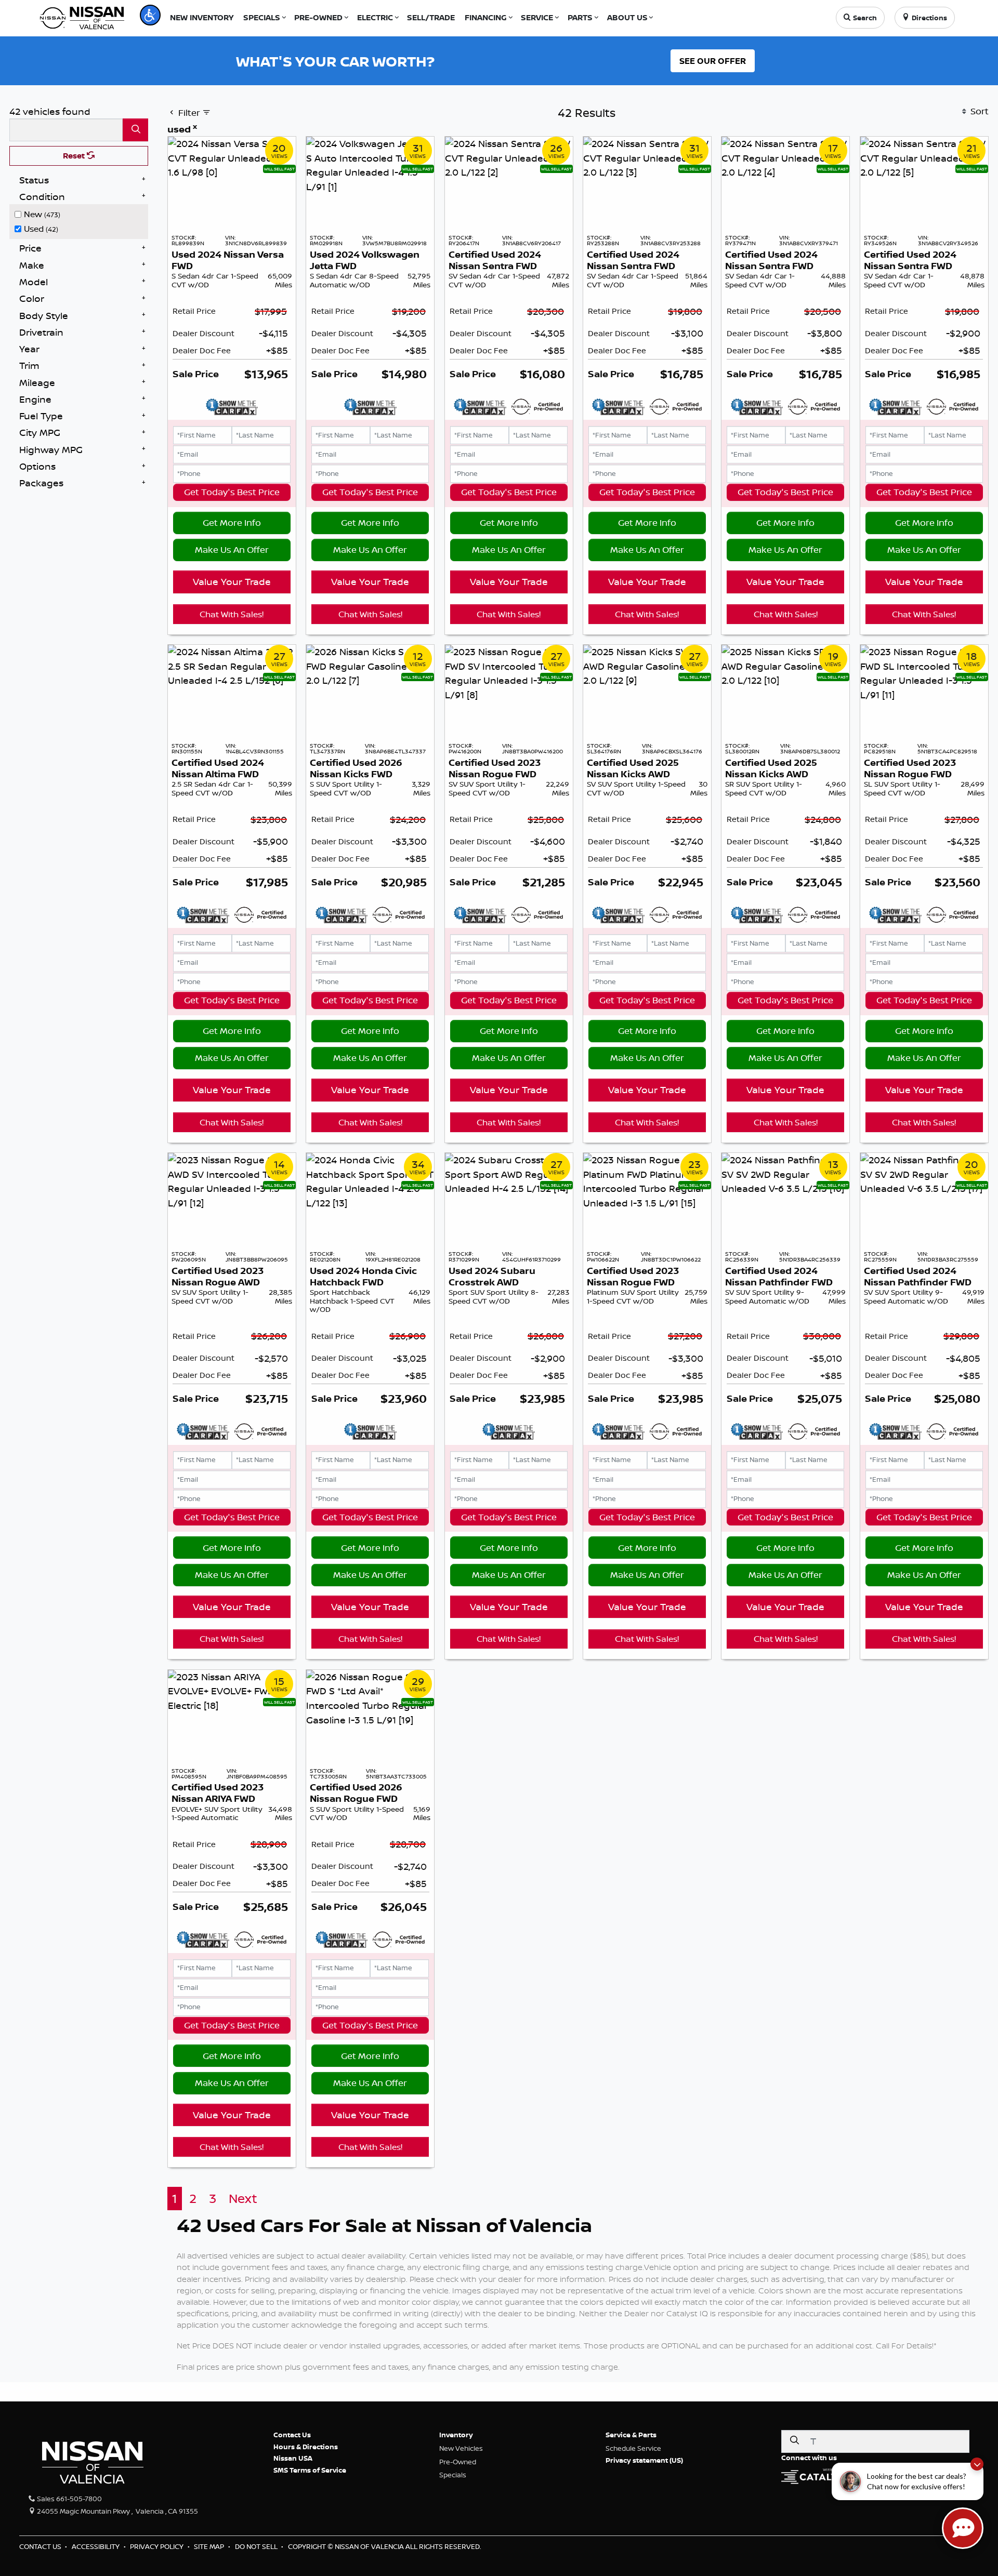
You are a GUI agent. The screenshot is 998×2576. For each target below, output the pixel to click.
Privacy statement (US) (644, 2460)
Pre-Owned (458, 2462)
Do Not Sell (257, 2546)
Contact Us (292, 2435)
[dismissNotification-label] (977, 2464)
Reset (75, 156)
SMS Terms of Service (310, 2470)
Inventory (456, 2435)
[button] (150, 15)
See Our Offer (713, 61)
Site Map (210, 2546)
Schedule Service (633, 2448)
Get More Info (232, 522)
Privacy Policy (157, 2546)
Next (243, 2199)
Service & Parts (631, 2435)
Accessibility (96, 2546)
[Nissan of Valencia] (82, 17)
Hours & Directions (306, 2447)
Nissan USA (293, 2458)
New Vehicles (461, 2448)
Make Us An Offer (232, 549)
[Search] (135, 130)
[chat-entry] (963, 2528)
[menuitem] (82, 213)
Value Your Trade (232, 581)
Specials (453, 2475)
